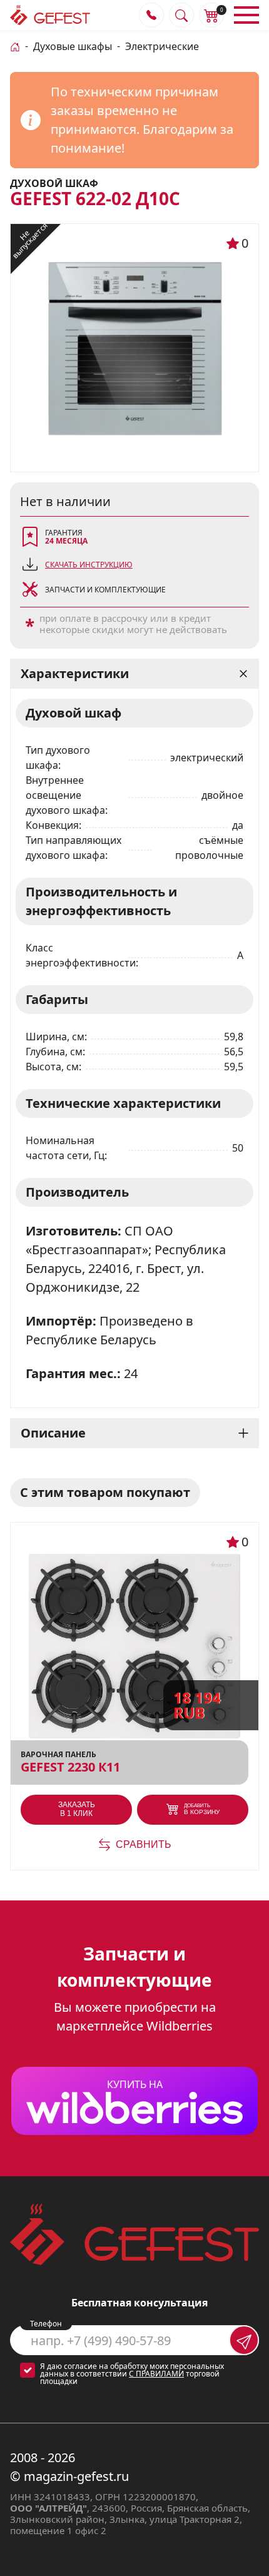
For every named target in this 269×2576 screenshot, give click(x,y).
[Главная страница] (15, 46)
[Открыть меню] (246, 15)
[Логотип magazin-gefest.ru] (50, 15)
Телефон (46, 2324)
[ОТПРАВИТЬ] (244, 2340)
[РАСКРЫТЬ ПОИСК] (181, 15)
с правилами (156, 2374)
